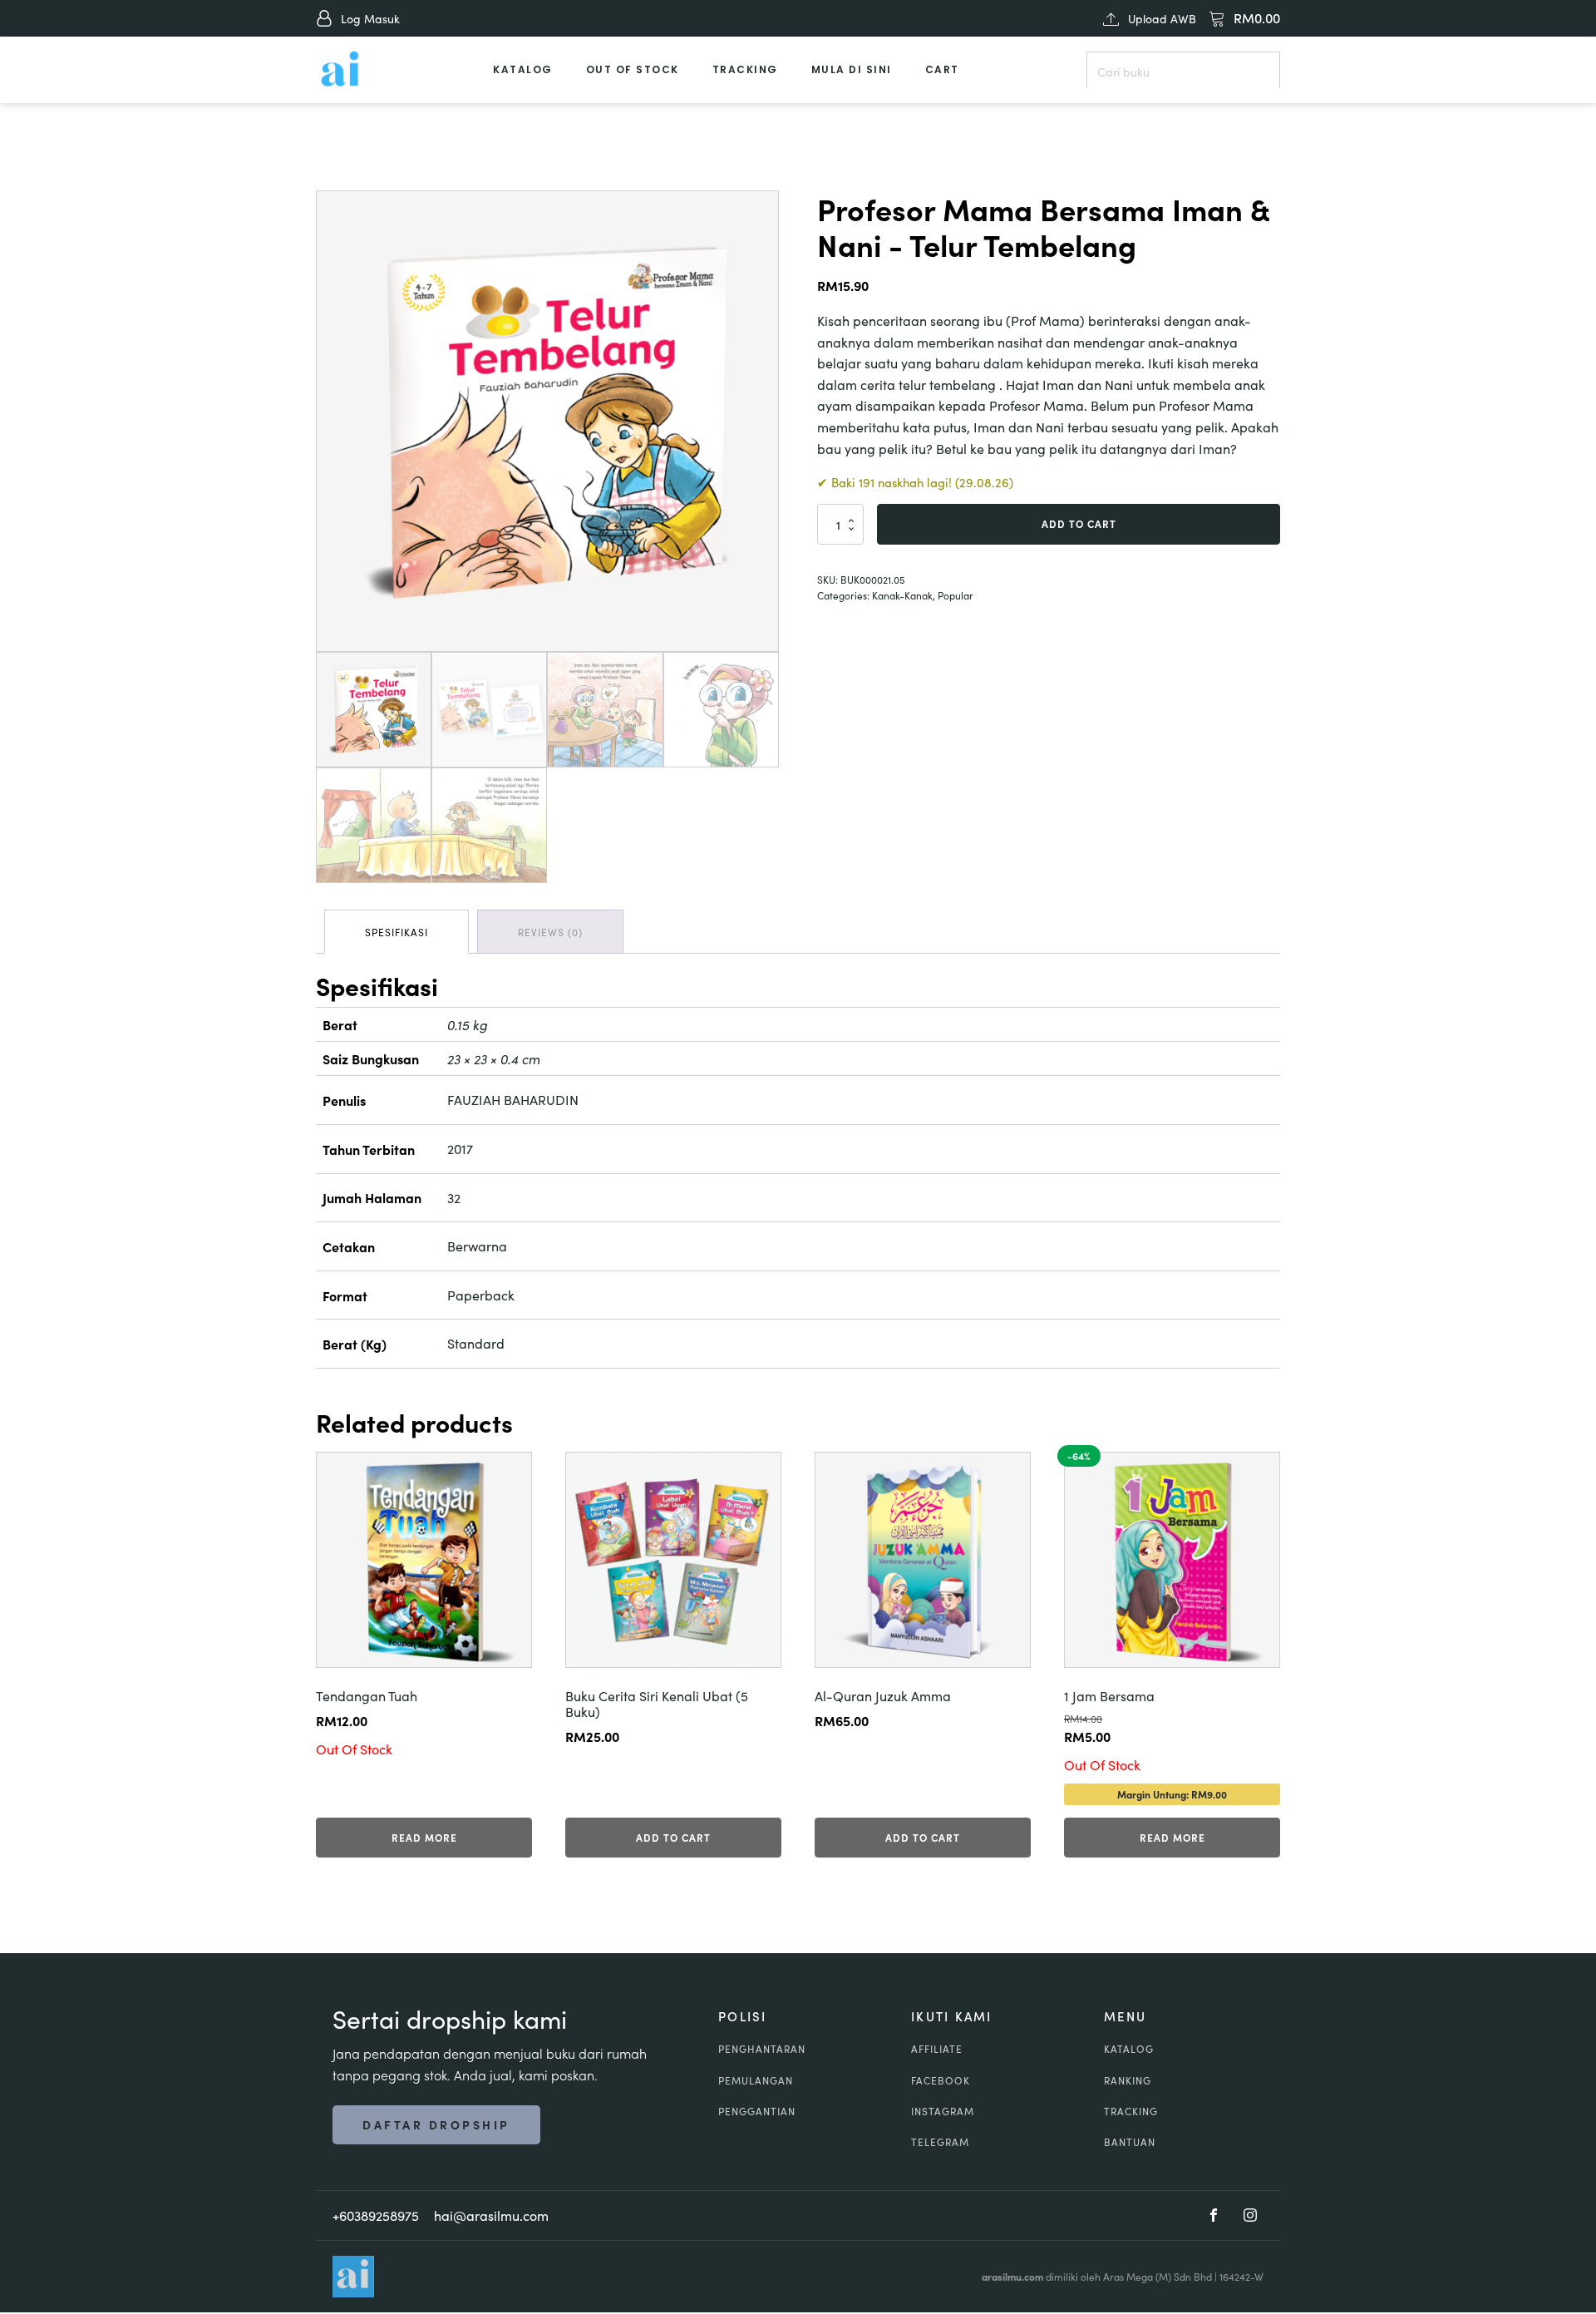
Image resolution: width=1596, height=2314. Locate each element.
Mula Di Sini (852, 69)
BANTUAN (1130, 2141)
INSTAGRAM (943, 2111)
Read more (424, 1837)
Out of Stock (633, 69)
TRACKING (1131, 2111)
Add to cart (1079, 523)
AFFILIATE (937, 2048)
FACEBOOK (941, 2080)
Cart (942, 69)
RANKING (1128, 2080)
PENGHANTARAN (762, 2048)
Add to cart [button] (673, 1837)
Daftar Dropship (436, 2124)
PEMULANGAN (756, 2080)
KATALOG (1129, 2048)
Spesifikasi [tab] (397, 932)
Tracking (745, 69)
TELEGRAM (940, 2141)
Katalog (523, 69)
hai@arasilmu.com (491, 2215)
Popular (956, 595)
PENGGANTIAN (757, 2111)
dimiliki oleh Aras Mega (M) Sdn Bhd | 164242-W (1123, 2276)
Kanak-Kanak (902, 595)
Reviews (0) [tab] (550, 932)
